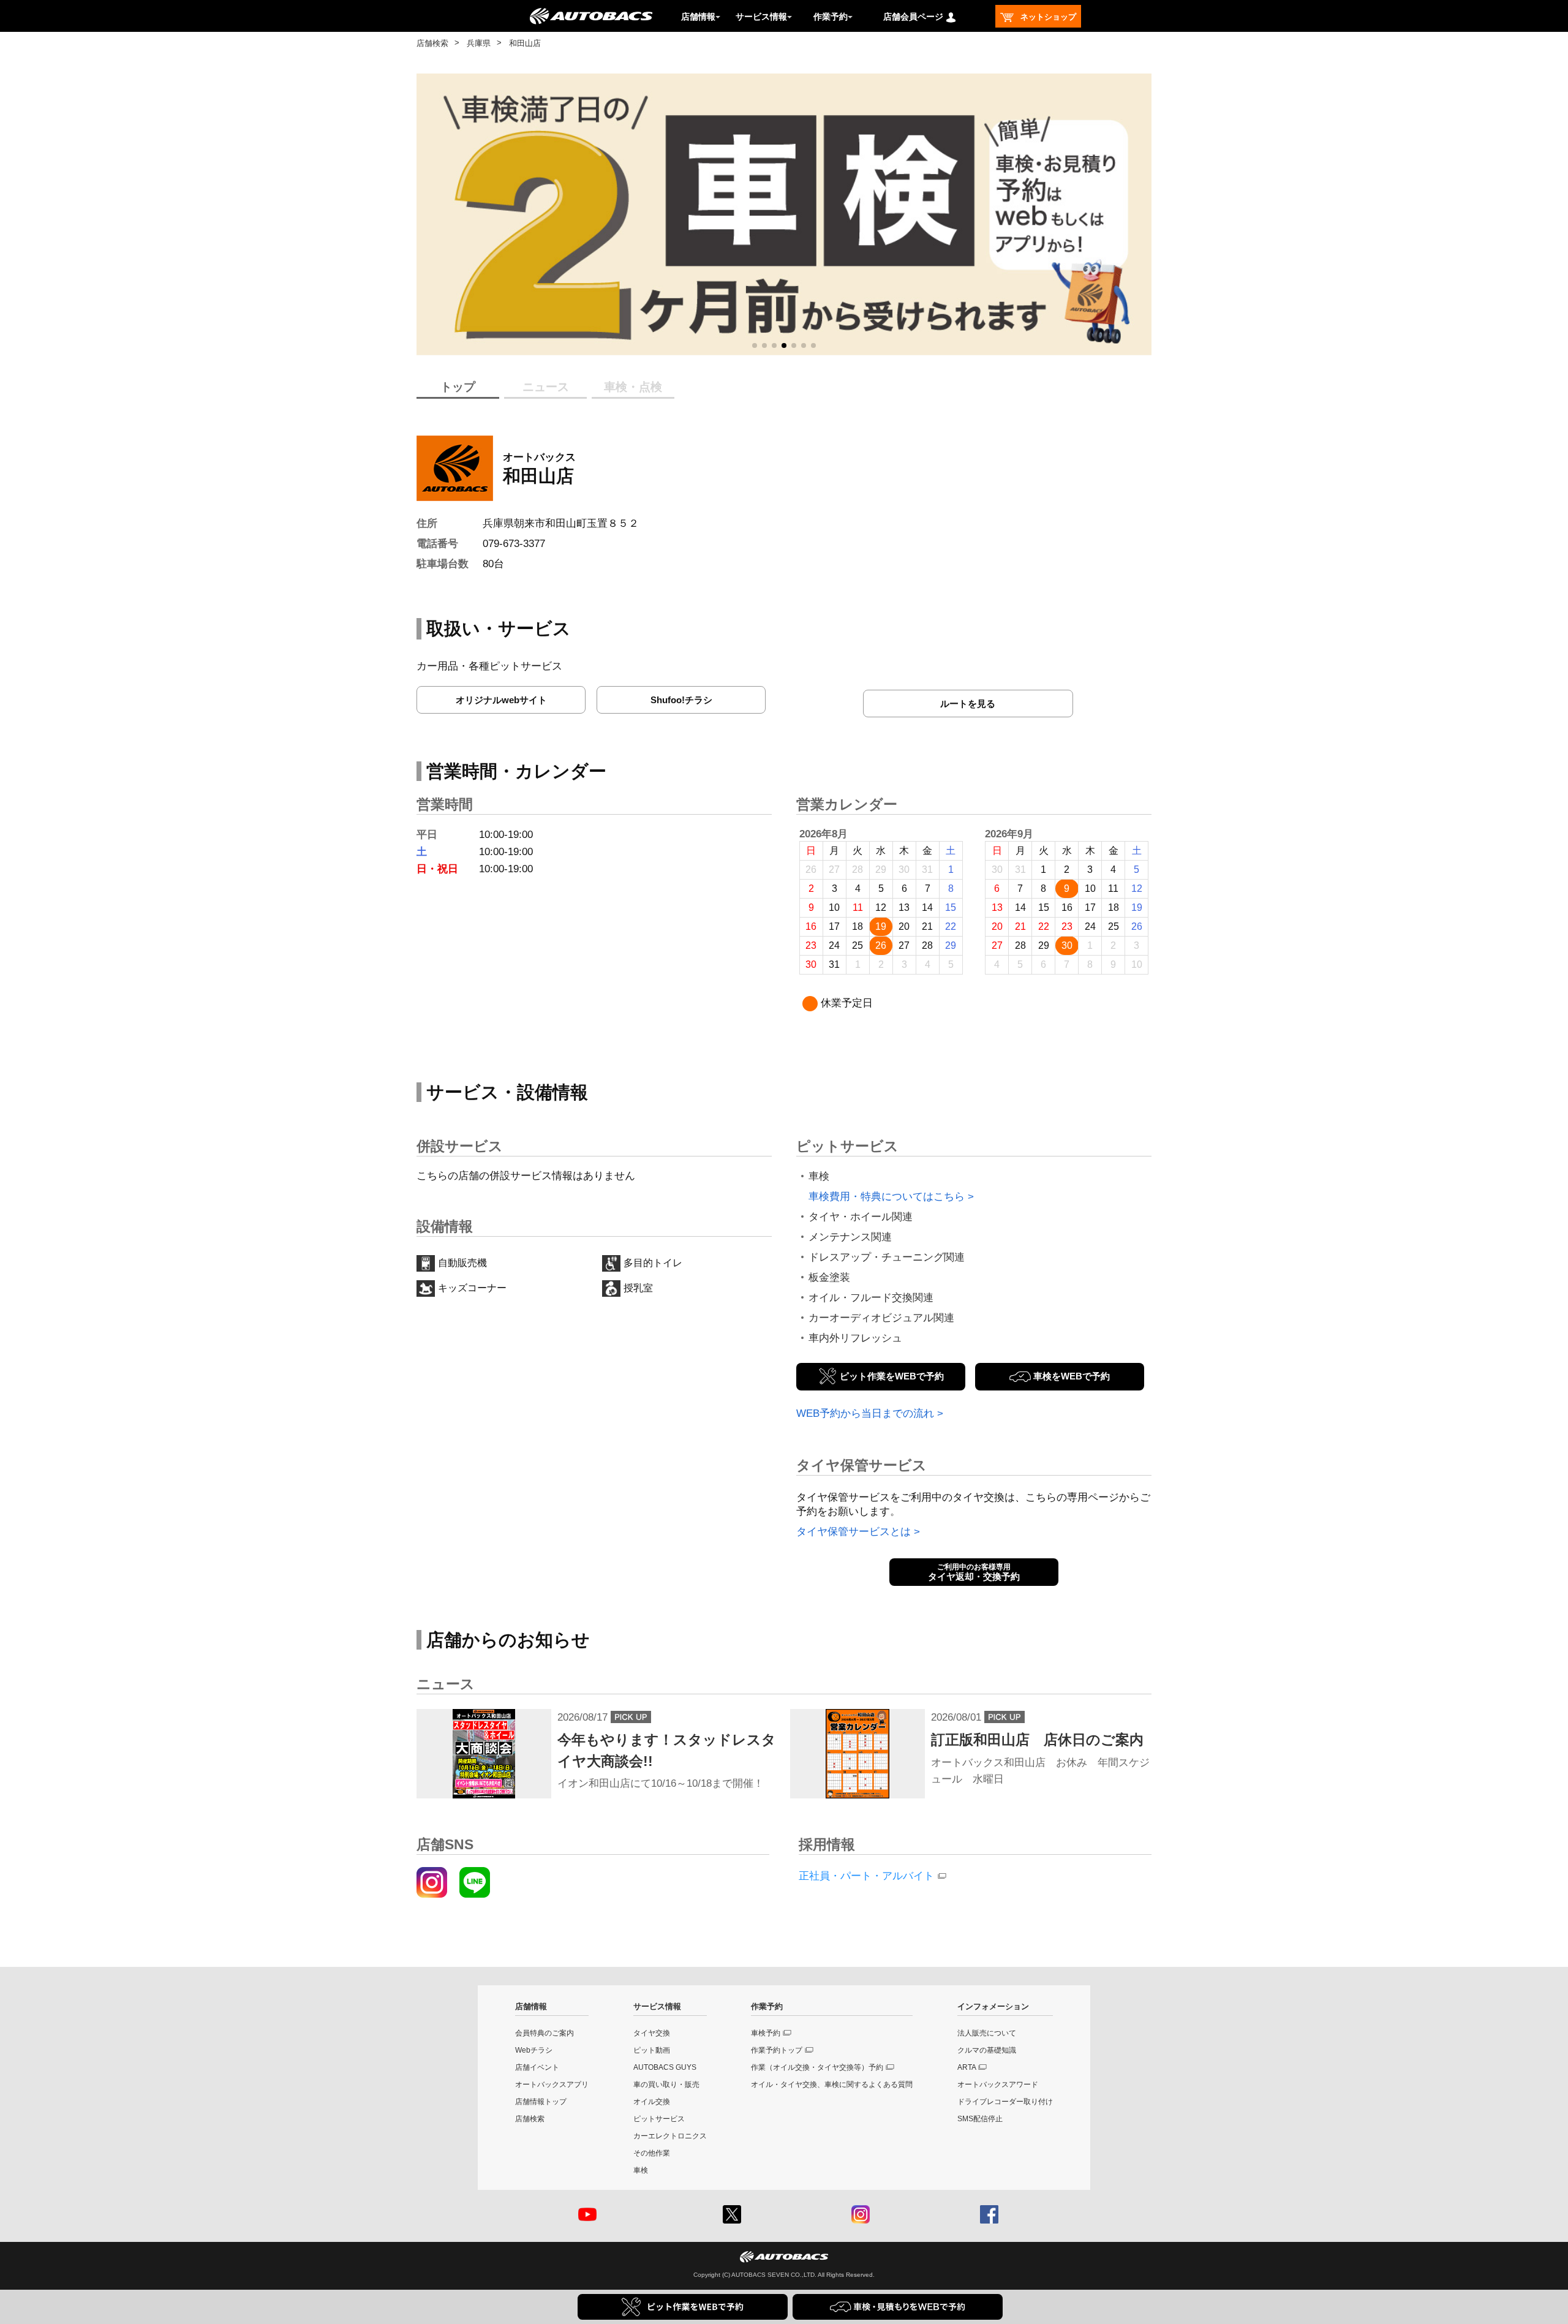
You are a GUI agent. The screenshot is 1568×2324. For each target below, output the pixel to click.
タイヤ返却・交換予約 (974, 1572)
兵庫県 (479, 43)
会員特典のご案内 (545, 2033)
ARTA (967, 2067)
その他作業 (652, 2153)
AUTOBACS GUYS (665, 2067)
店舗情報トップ (541, 2102)
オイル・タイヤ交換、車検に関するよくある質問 (832, 2084)
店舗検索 (432, 43)
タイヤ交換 (652, 2033)
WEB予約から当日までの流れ (865, 1413)
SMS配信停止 (980, 2119)
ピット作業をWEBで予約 (892, 1376)
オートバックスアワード (998, 2084)
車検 (641, 2170)
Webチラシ (534, 2050)
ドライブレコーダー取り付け (1005, 2102)
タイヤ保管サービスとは (854, 1532)
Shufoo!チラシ (681, 700)
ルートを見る (968, 704)
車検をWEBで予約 (1072, 1376)
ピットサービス (659, 2119)
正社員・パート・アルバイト (866, 1876)
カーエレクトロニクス (670, 2136)
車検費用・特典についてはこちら (887, 1197)
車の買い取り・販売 (666, 2084)
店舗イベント (537, 2067)
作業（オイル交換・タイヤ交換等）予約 (817, 2067)
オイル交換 (652, 2102)
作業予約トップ (777, 2050)
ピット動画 (652, 2050)
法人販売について (987, 2033)
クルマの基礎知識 (987, 2050)
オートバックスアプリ (552, 2084)
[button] (755, 345)
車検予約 (766, 2033)
